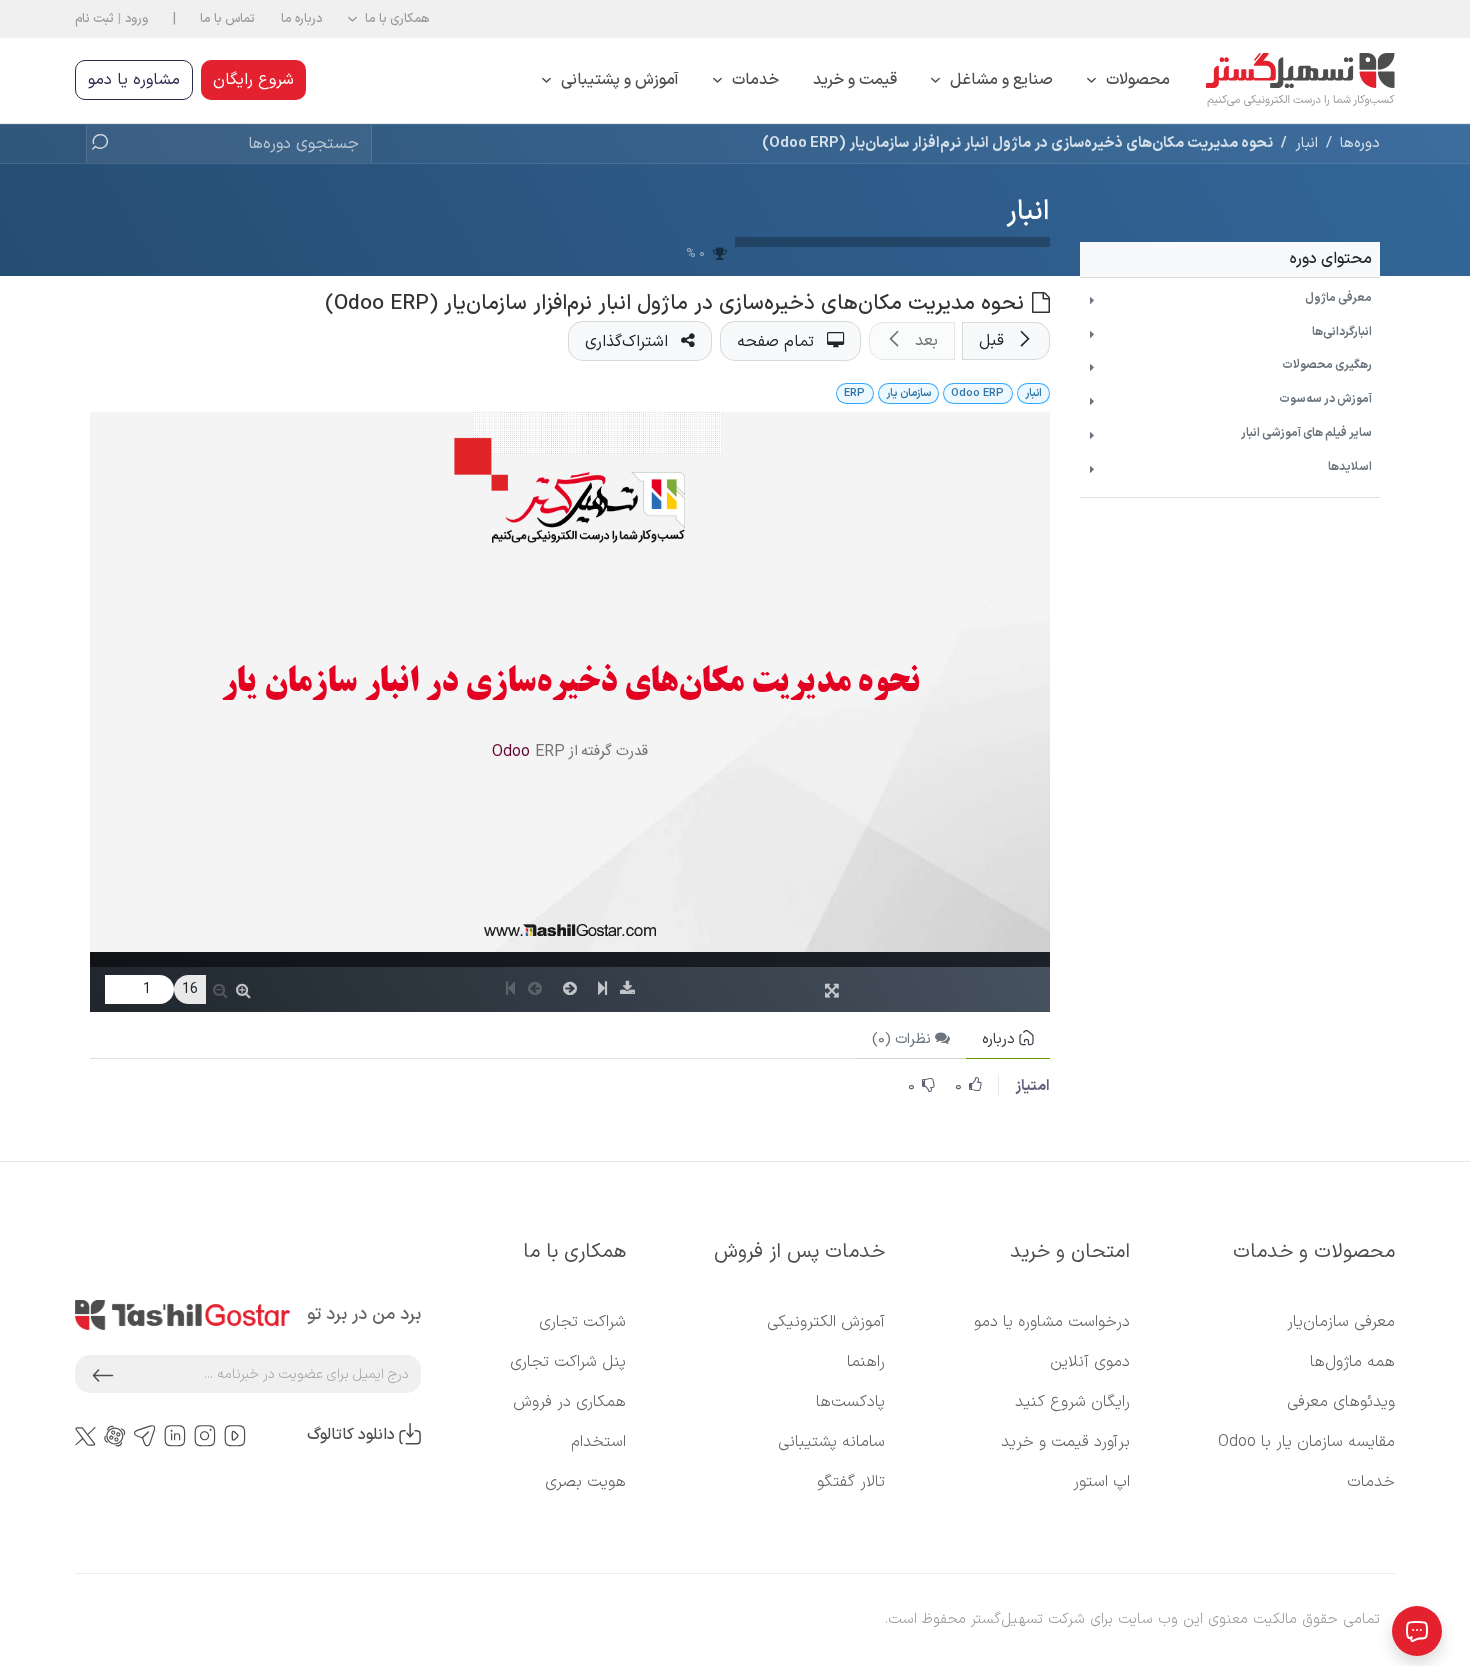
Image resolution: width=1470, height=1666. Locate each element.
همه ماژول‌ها (1352, 1362)
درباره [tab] (1000, 1039)
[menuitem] (1128, 80)
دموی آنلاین (1090, 1362)
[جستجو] (106, 144)
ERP (854, 393)
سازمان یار (908, 393)
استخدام (598, 1442)
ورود (136, 18)
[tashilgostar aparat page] (115, 1435)
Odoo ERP (977, 393)
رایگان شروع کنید (1072, 1402)
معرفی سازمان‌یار (1341, 1322)
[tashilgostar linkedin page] (175, 1435)
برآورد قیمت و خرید (1065, 1442)
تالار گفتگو (851, 1482)
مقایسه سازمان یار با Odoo (1306, 1442)
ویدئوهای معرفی (1341, 1402)
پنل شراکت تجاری (568, 1362)
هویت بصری (585, 1482)
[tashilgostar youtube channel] (235, 1435)
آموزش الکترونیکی (826, 1322)
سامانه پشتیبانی (831, 1442)
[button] (388, 19)
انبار (1028, 212)
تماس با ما (227, 18)
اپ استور (1101, 1482)
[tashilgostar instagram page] (205, 1435)
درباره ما (301, 18)
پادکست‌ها (850, 1402)
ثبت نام (94, 18)
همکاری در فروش (569, 1402)
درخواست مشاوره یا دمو (1052, 1322)
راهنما (866, 1362)
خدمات (1371, 1482)
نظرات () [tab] (903, 1039)
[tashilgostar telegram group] (145, 1435)
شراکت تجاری (582, 1322)
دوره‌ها (1360, 143)
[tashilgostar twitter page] (85, 1435)
